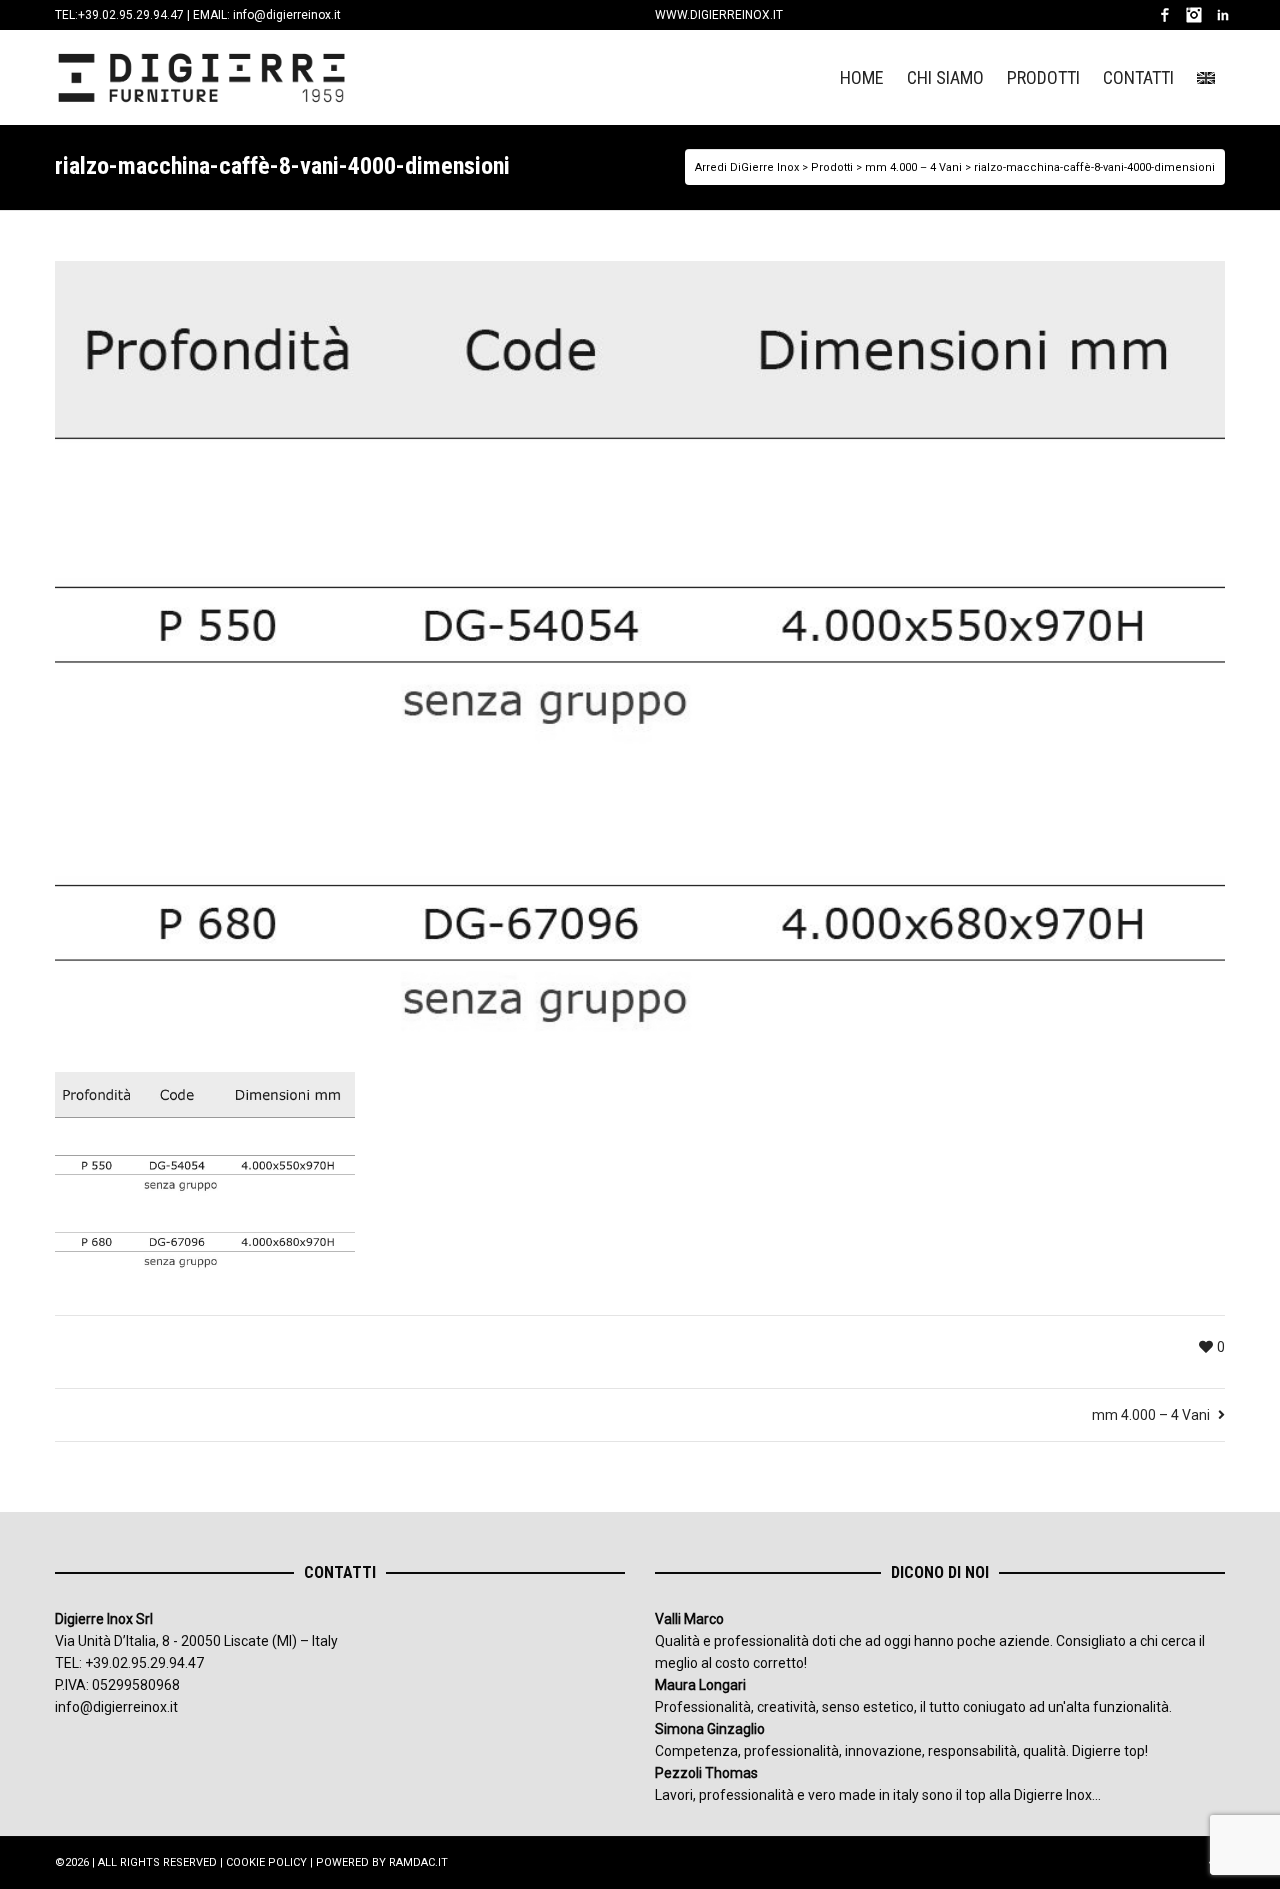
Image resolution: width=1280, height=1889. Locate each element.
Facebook (1165, 15)
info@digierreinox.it (287, 15)
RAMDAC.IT (418, 1862)
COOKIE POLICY (266, 1862)
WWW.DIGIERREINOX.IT (719, 15)
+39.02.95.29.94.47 (131, 15)
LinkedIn (1223, 15)
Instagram (1194, 15)
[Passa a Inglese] (1206, 77)
